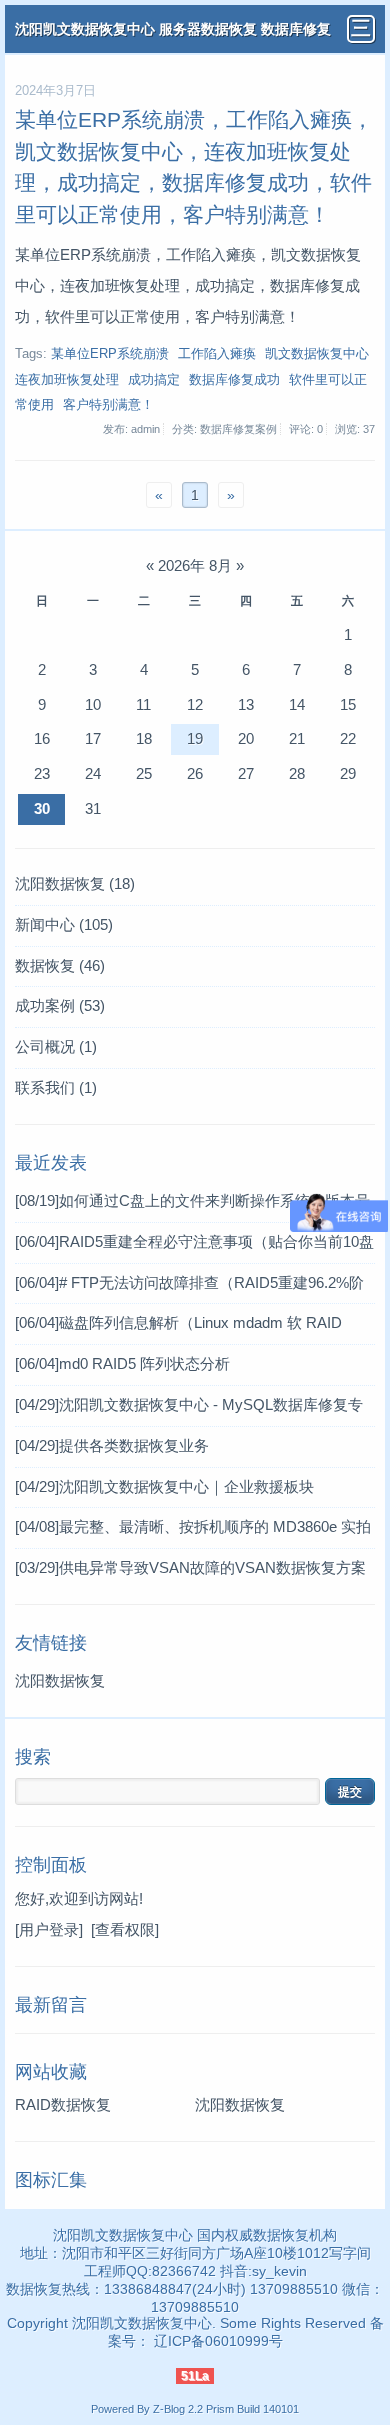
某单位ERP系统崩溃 (110, 354)
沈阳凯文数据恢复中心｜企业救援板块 (164, 1486)
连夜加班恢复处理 (67, 380)
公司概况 (56, 1046)
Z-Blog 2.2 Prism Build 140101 (226, 2409)
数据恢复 (60, 965)
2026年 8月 (195, 565)
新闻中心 (64, 924)
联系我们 (56, 1087)
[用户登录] (49, 1929)
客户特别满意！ (108, 405)
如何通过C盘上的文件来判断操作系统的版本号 (192, 1200)
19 (195, 738)
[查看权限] (125, 1929)
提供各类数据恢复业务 (112, 1445)
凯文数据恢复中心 (317, 354)
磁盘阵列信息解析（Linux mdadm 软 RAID (178, 1322)
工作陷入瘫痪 (217, 354)
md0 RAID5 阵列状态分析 (122, 1363)
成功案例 (60, 1005)
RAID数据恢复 (63, 2104)
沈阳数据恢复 (75, 883)
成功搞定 (154, 380)
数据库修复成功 (234, 380)
